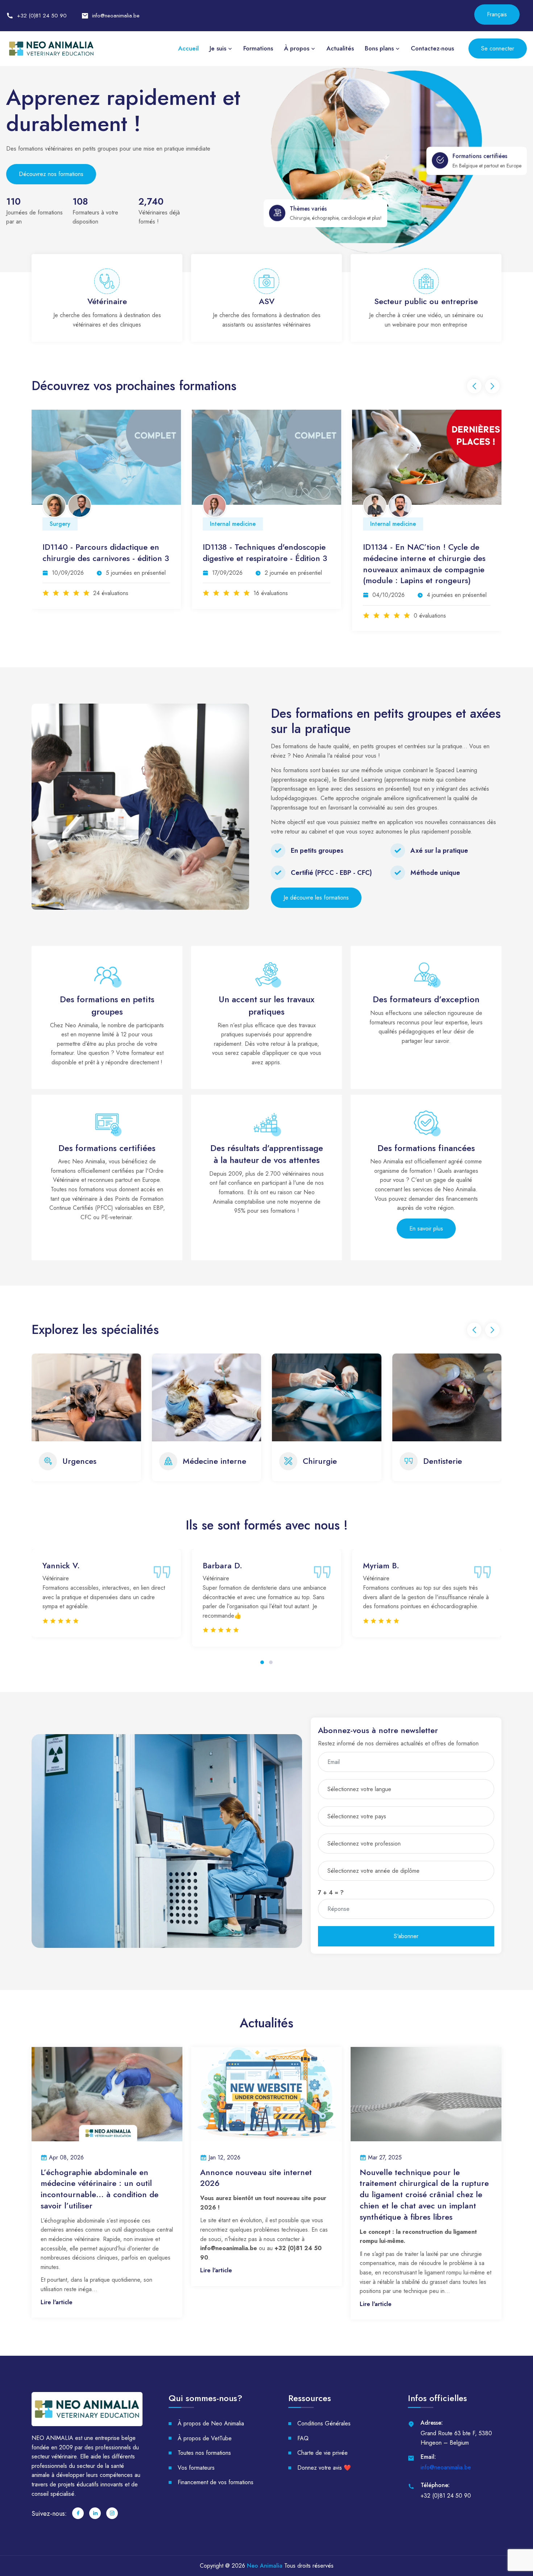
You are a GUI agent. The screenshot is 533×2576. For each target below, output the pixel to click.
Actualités (340, 48)
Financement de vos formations (216, 2492)
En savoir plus (426, 1228)
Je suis (218, 48)
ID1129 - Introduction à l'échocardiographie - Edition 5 (419, 553)
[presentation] (474, 386)
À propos (297, 48)
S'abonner (406, 1946)
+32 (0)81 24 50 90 (42, 16)
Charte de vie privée (323, 2462)
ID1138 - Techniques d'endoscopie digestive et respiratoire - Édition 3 (105, 553)
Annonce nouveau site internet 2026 (256, 2187)
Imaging (381, 524)
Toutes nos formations (204, 2462)
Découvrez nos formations (51, 174)
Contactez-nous (432, 48)
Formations (258, 48)
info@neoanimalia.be (116, 16)
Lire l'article (57, 2311)
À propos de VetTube (205, 2447)
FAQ (303, 2447)
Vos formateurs (196, 2477)
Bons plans (379, 48)
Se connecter (498, 48)
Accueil (188, 48)
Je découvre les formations (316, 898)
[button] (262, 1671)
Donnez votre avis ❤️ (324, 2477)
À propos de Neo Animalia (211, 2433)
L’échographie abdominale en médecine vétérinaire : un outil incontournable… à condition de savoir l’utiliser (100, 2198)
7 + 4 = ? (331, 1902)
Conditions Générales (324, 2433)
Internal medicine (73, 524)
